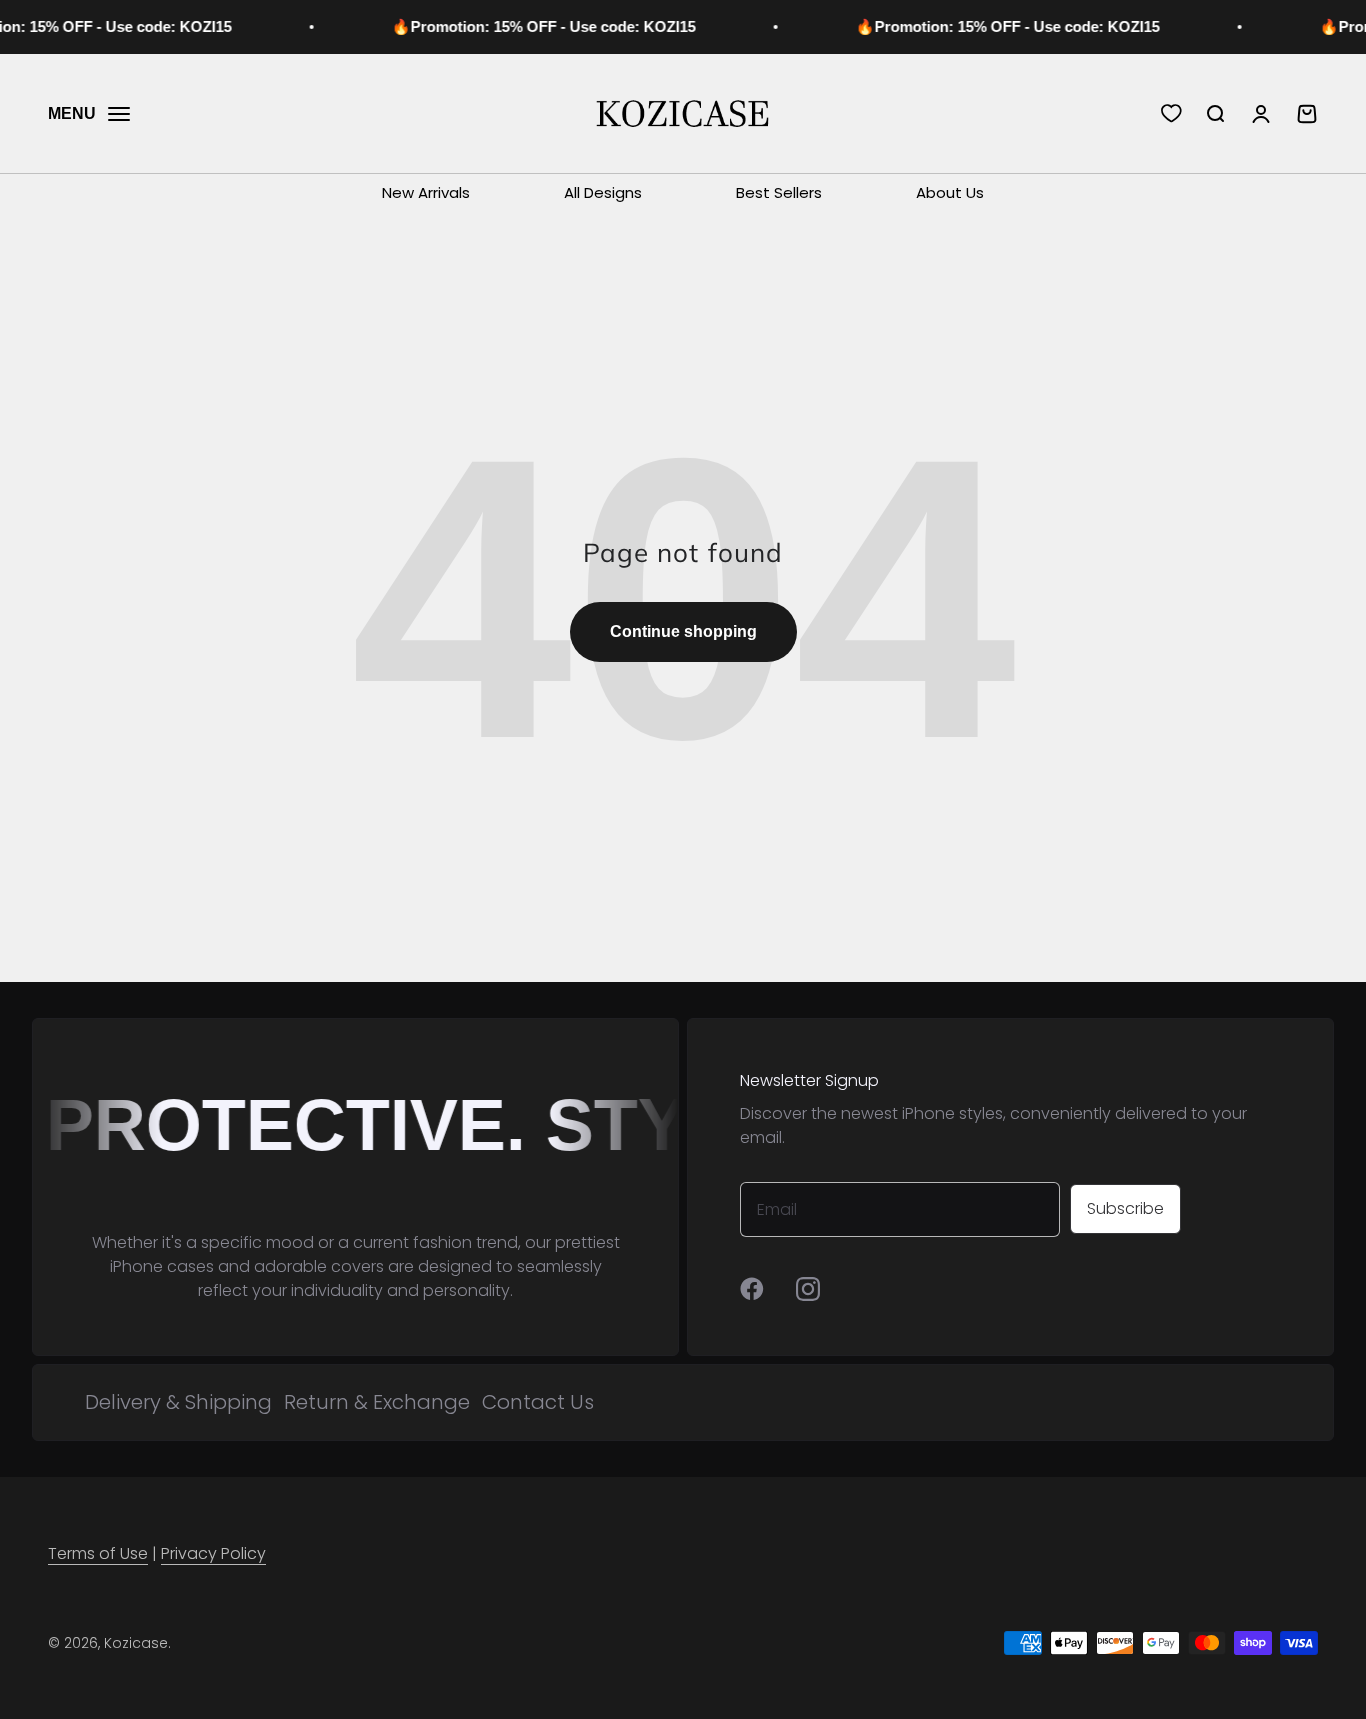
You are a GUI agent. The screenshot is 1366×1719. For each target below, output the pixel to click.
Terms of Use (98, 1553)
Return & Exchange (377, 1402)
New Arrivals (426, 192)
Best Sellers (779, 192)
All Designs (603, 192)
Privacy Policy (213, 1553)
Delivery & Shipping (178, 1402)
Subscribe (1125, 1208)
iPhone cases (162, 1266)
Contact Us (538, 1402)
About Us (950, 192)
